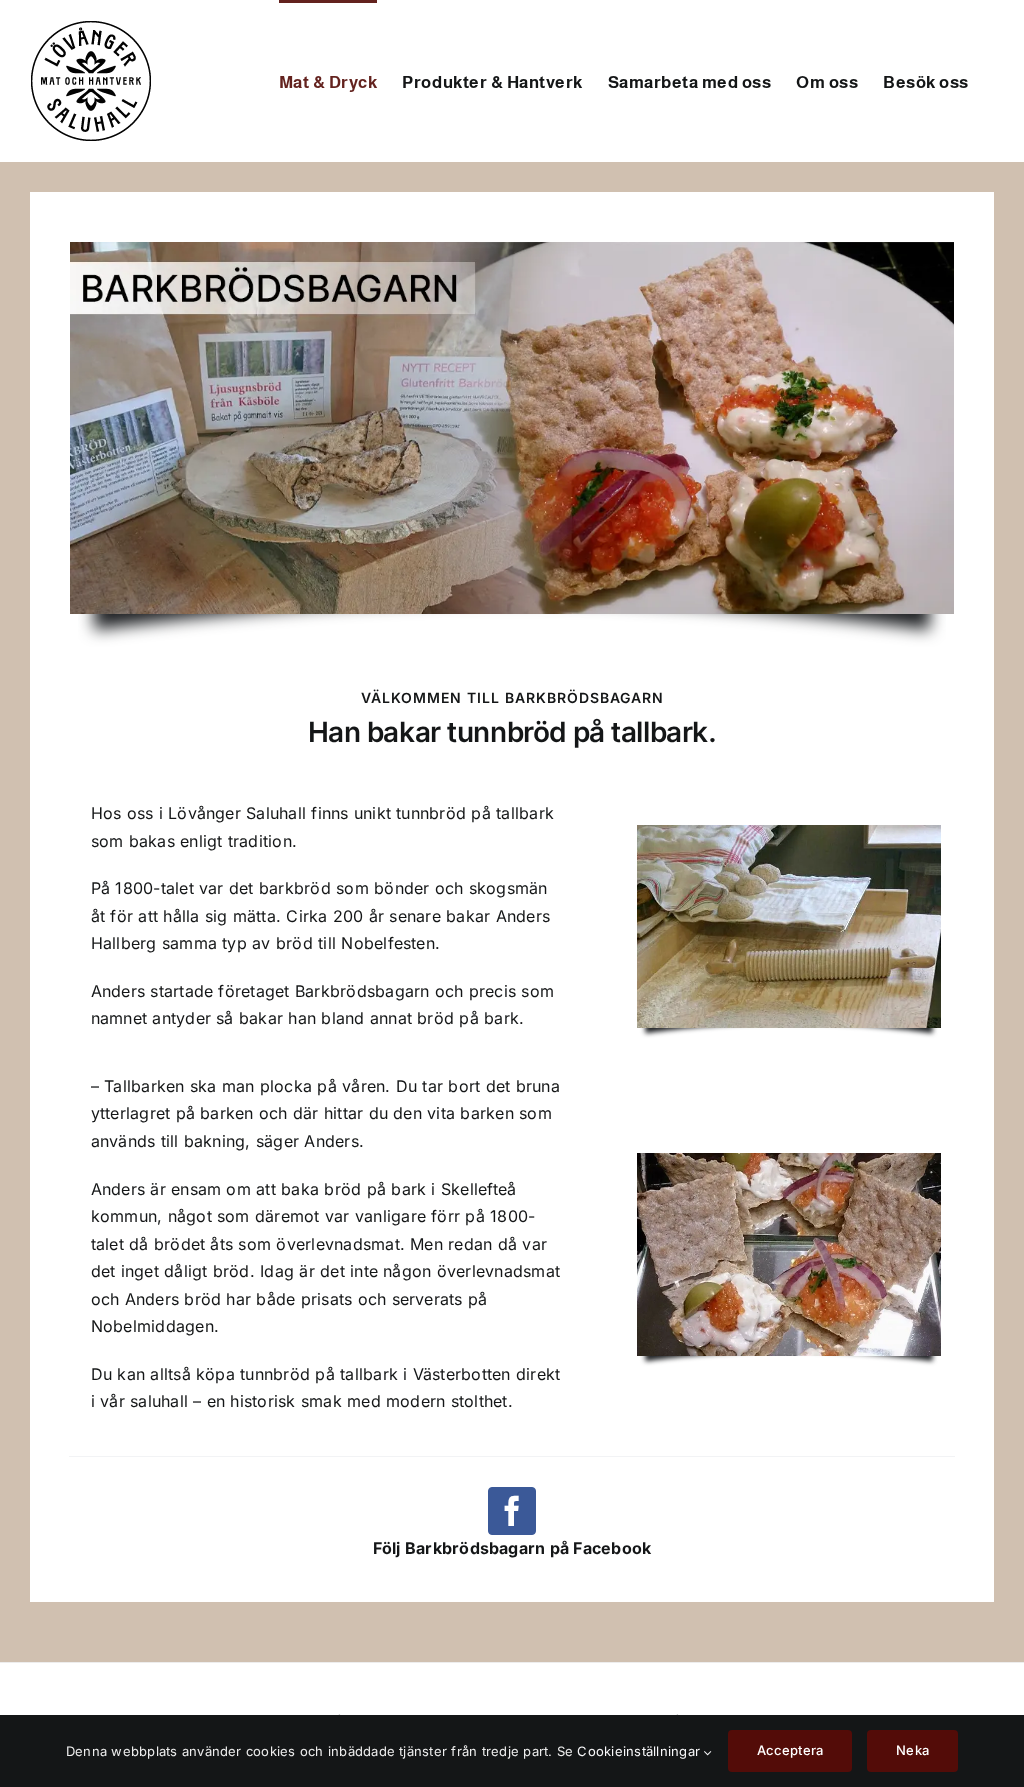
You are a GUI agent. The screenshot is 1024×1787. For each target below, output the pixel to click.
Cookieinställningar (640, 1751)
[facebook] (512, 1511)
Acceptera (790, 1750)
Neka (912, 1750)
